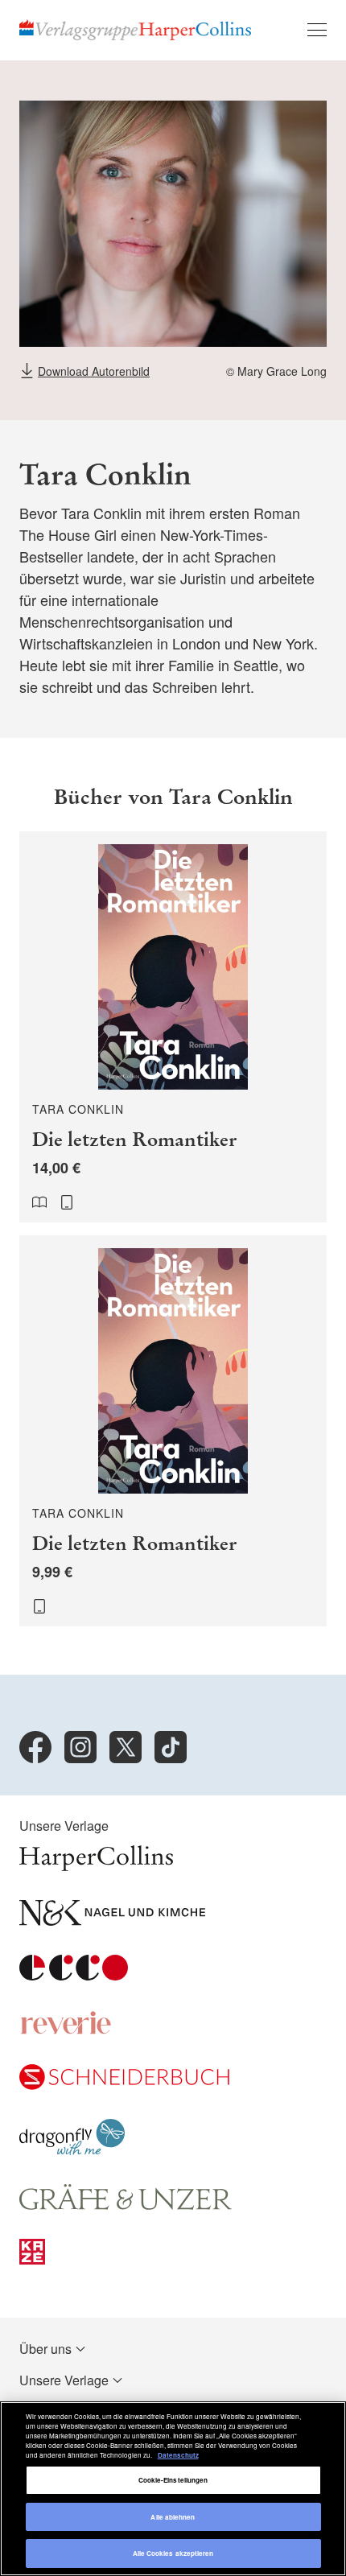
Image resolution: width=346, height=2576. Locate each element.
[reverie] (66, 2030)
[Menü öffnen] (317, 30)
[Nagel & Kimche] (112, 1921)
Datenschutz (178, 2455)
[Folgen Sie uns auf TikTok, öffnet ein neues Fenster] (171, 1747)
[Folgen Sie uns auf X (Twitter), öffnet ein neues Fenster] (126, 1747)
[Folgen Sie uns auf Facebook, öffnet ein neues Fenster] (35, 1747)
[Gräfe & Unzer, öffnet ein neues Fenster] (126, 2205)
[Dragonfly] (72, 2150)
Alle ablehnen (173, 2517)
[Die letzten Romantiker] (173, 1027)
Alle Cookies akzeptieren (173, 2553)
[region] (173, 2489)
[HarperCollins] (96, 1866)
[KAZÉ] (32, 2259)
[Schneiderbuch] (124, 2085)
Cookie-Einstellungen (173, 2480)
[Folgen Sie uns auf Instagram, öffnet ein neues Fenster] (80, 1747)
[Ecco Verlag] (74, 1975)
